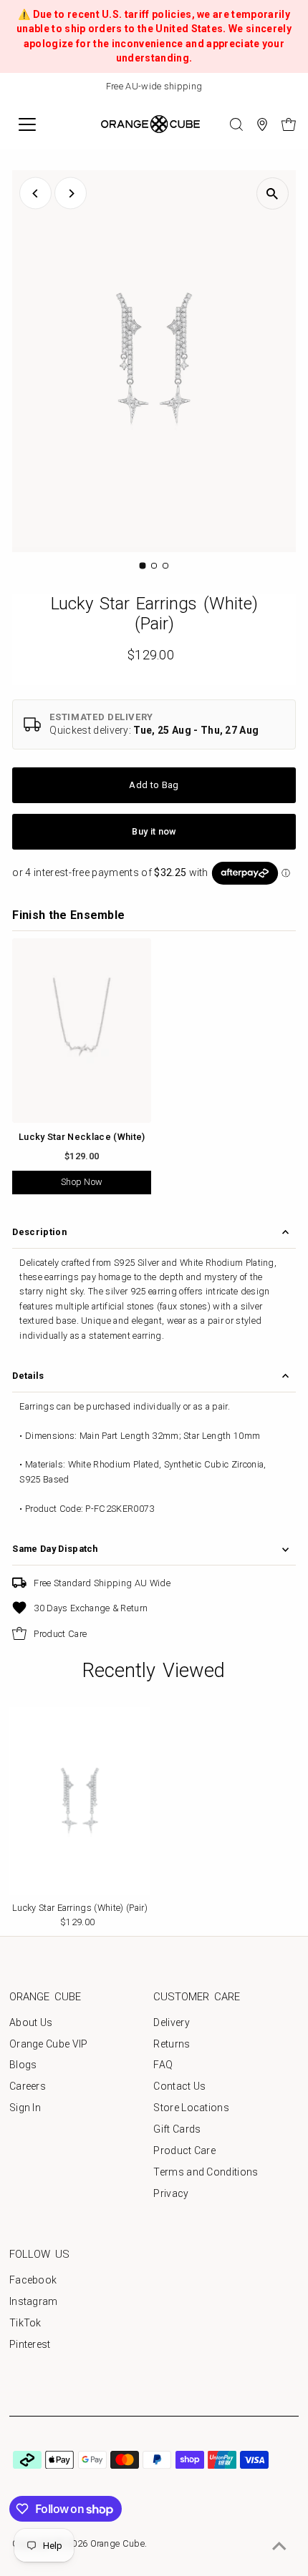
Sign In (25, 2108)
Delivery (172, 2022)
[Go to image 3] (165, 566)
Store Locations (191, 2108)
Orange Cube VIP (49, 2044)
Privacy (171, 2193)
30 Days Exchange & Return (91, 1608)
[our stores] (262, 124)
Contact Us (179, 2086)
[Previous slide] (17, 87)
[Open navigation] (42, 124)
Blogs (23, 2065)
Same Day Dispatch (55, 1549)
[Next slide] (291, 87)
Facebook (33, 2280)
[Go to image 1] (143, 565)
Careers (28, 2086)
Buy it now (154, 831)
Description (39, 1232)
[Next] (71, 193)
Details (28, 1376)
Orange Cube (118, 2543)
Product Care (60, 1634)
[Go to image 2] (154, 566)
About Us (31, 2022)
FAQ (163, 2065)
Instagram (34, 2301)
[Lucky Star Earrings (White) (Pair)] (80, 1801)
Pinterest (30, 2344)
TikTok (25, 2323)
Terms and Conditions (206, 2172)
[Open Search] (236, 124)
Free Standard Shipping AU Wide (102, 1583)
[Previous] (35, 193)
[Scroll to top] (279, 2547)
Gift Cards (177, 2129)
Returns (172, 2044)
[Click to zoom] (273, 193)
